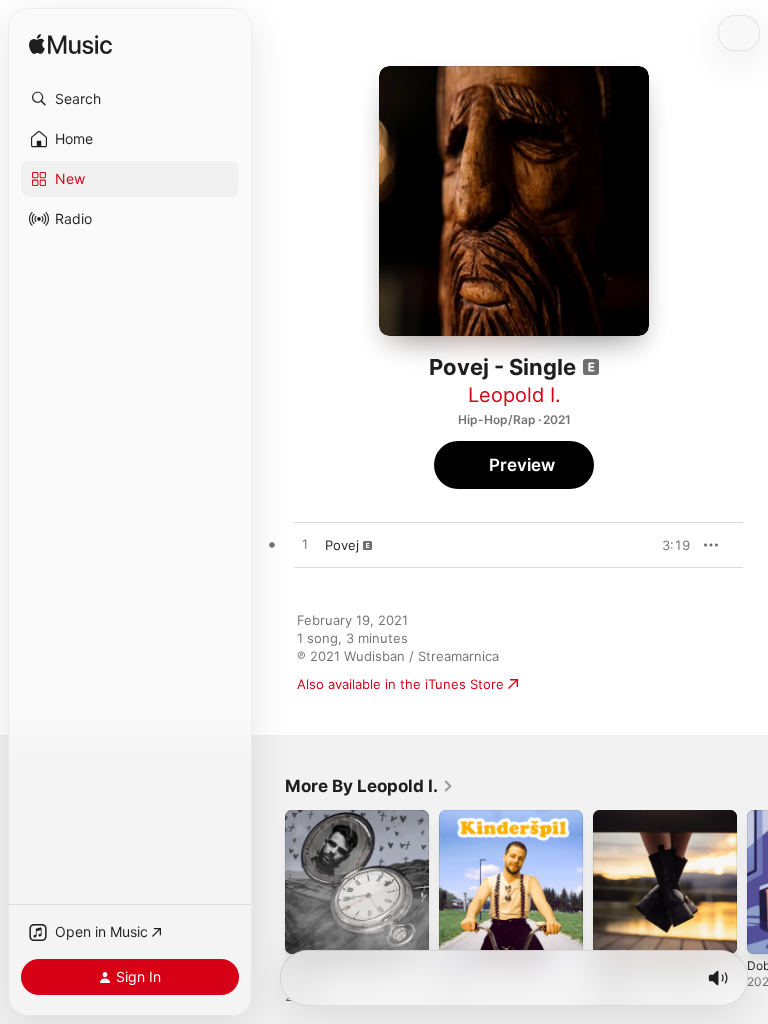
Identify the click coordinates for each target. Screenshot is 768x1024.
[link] (369, 786)
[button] (130, 99)
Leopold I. (514, 395)
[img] (70, 45)
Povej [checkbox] (342, 545)
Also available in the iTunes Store (400, 684)
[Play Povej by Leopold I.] (305, 545)
